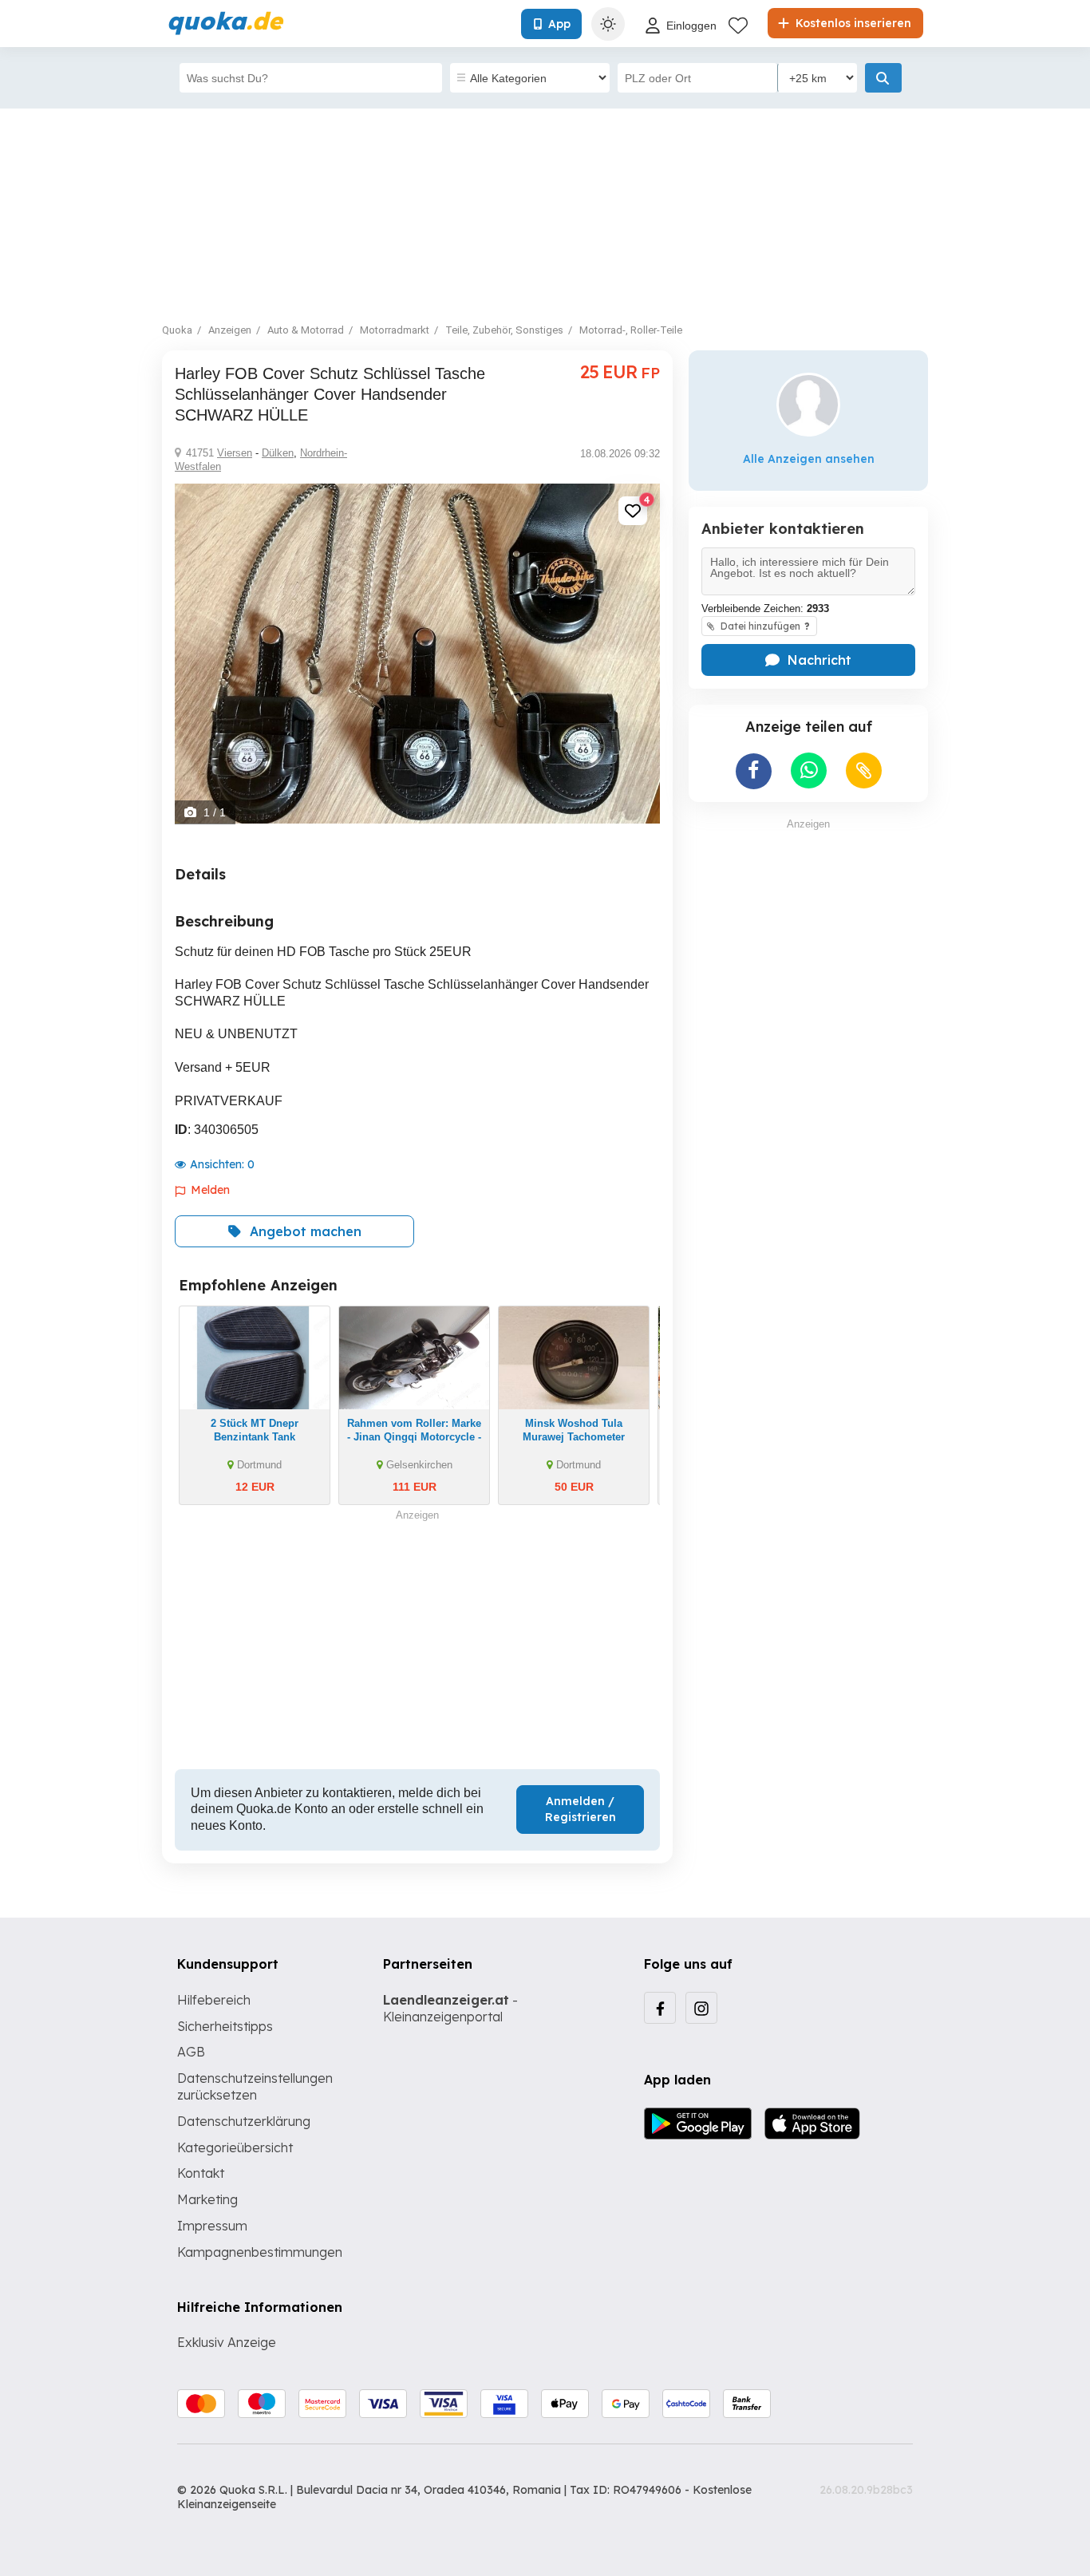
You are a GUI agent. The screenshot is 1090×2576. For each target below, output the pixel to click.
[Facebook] (660, 2008)
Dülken (278, 453)
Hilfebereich (214, 2000)
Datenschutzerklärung (244, 2121)
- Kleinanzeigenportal (450, 2008)
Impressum (212, 2226)
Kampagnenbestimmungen (260, 2252)
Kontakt (201, 2173)
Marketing (207, 2199)
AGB (191, 2052)
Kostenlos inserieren (852, 23)
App (559, 24)
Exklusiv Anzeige (227, 2342)
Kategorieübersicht (235, 2147)
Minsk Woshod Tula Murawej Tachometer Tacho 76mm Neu (574, 1437)
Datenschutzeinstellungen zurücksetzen (255, 2086)
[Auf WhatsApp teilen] (809, 770)
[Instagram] (701, 2008)
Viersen (235, 453)
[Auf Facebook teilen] (754, 771)
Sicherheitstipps (225, 2026)
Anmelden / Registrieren (581, 1809)
